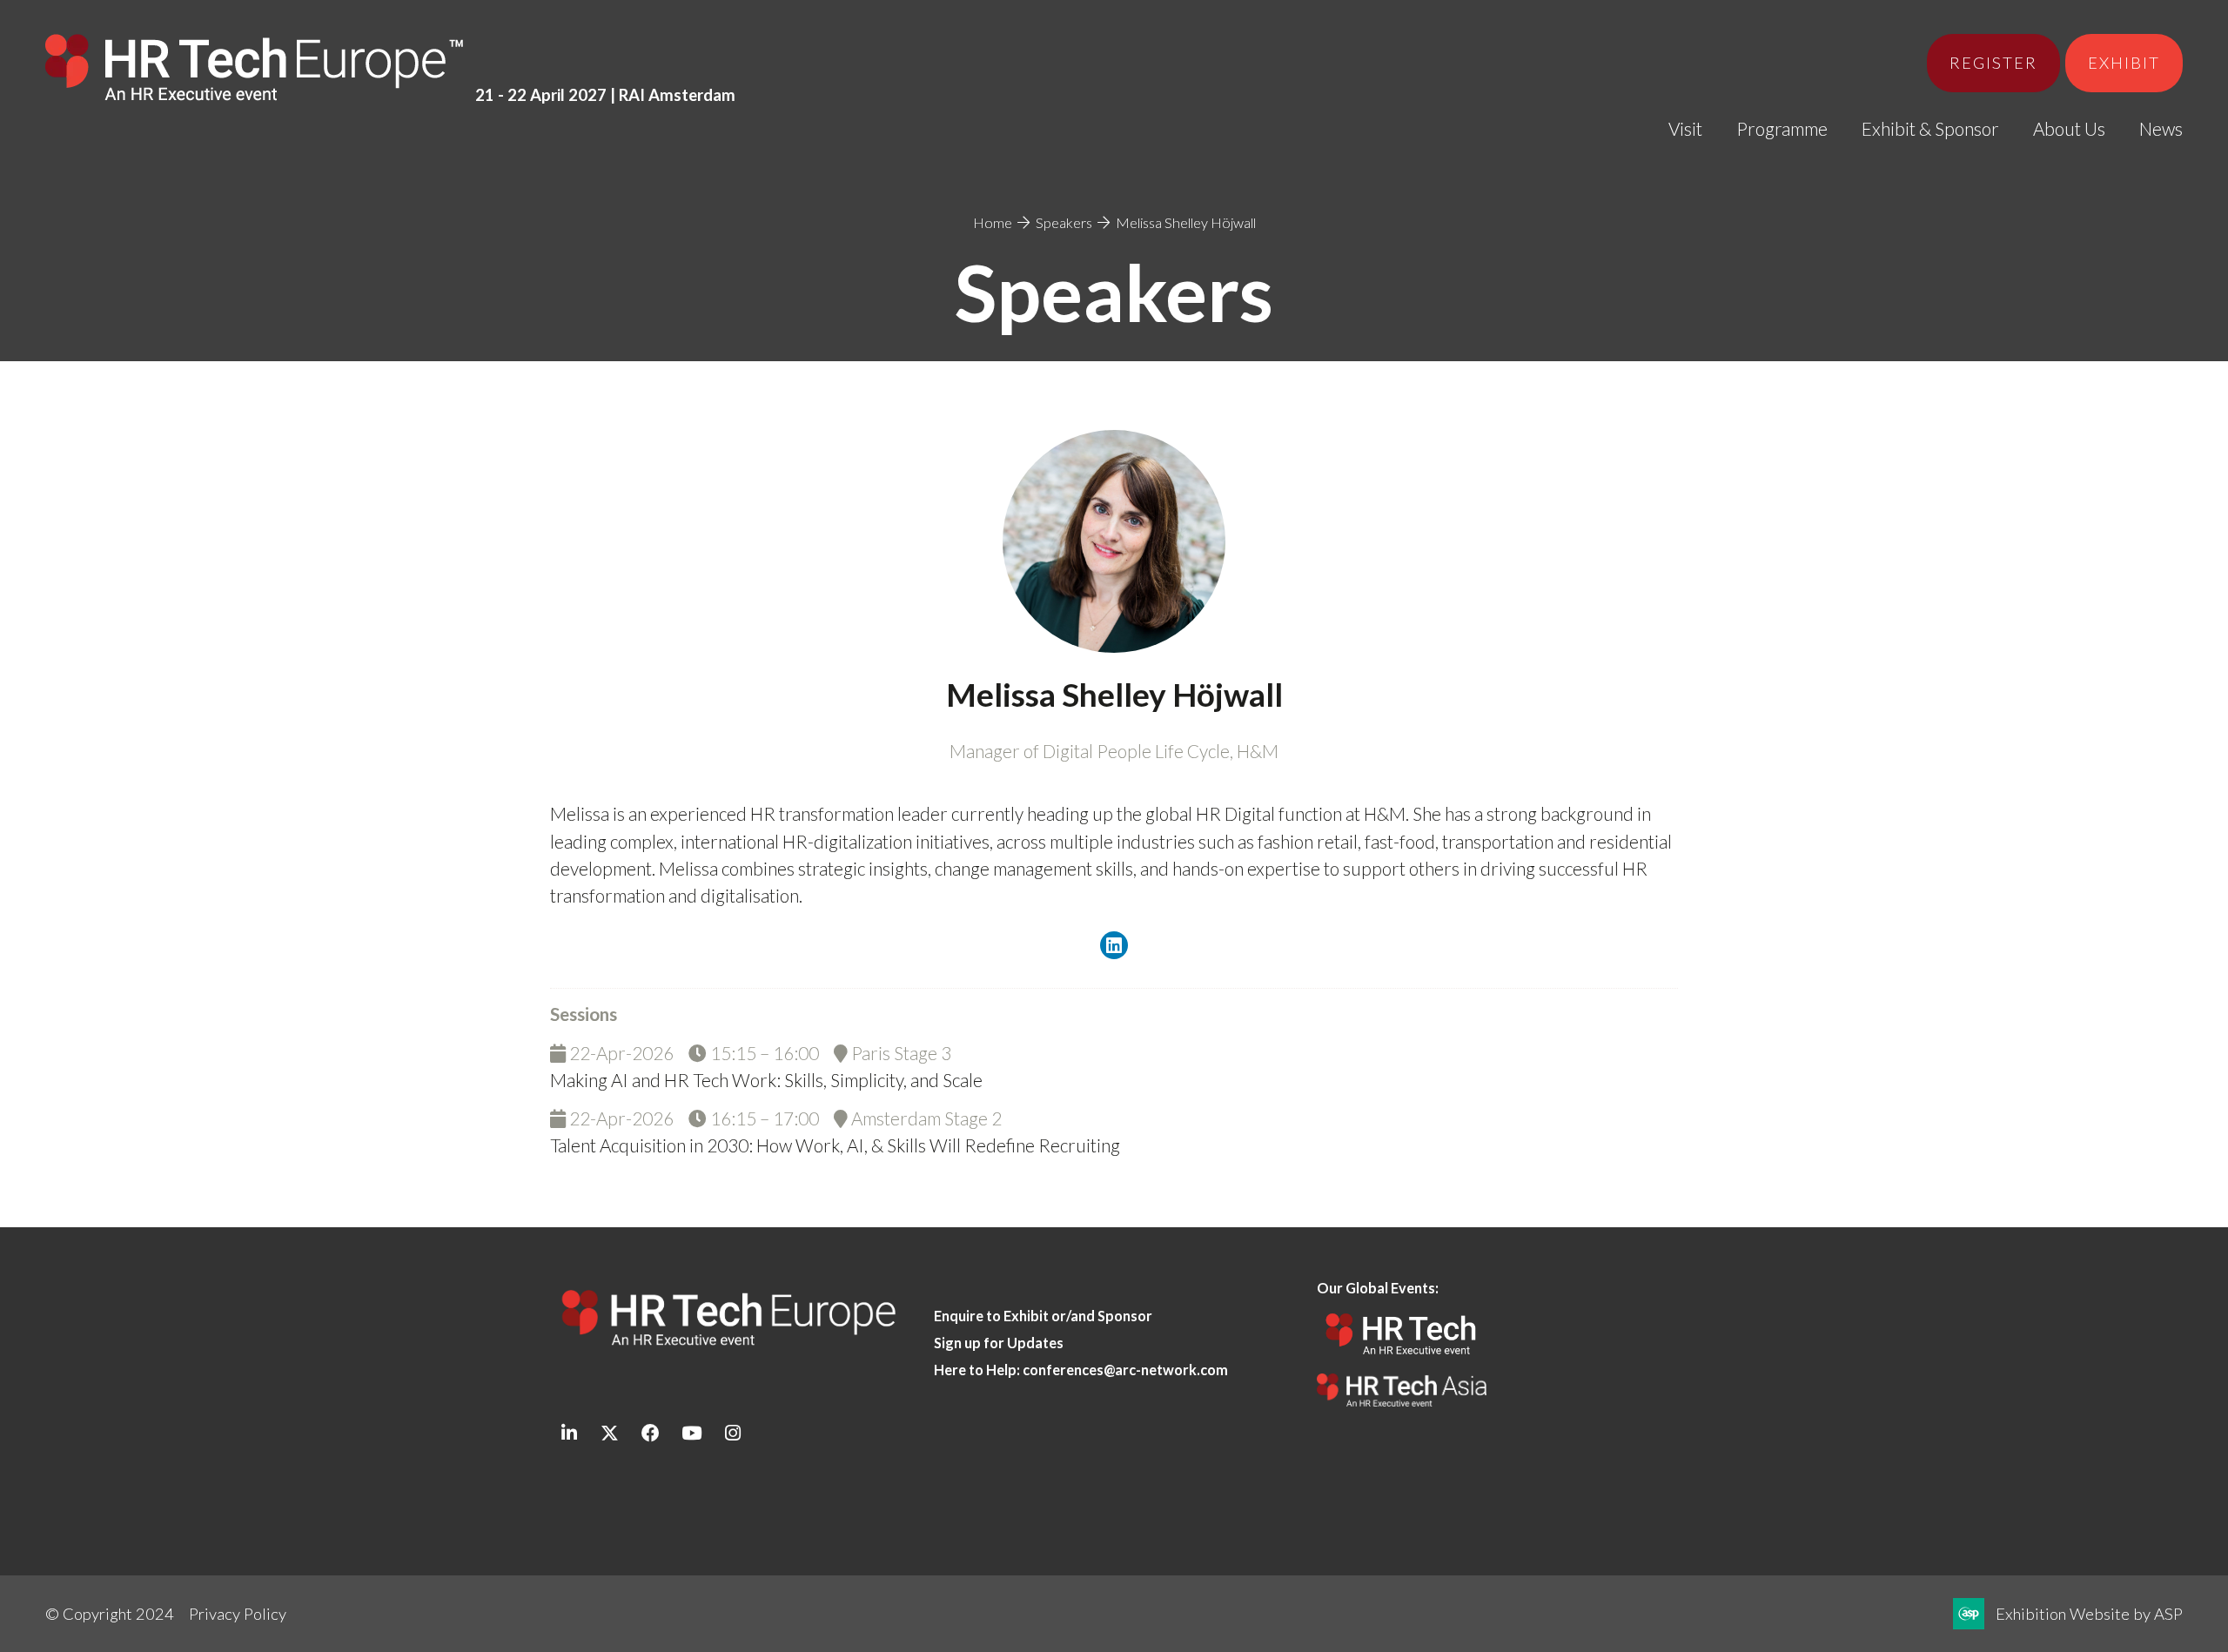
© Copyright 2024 (110, 1614)
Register (1993, 63)
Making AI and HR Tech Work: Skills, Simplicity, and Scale (766, 1080)
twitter (610, 1433)
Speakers (1064, 222)
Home (993, 222)
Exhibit (2124, 63)
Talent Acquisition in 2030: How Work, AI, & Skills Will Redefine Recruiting (835, 1145)
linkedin (569, 1433)
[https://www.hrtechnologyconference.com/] (1402, 1360)
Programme (1782, 128)
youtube (691, 1433)
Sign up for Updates (999, 1343)
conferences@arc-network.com (1125, 1370)
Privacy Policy (238, 1614)
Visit (1685, 128)
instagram (732, 1433)
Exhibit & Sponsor (1930, 128)
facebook (651, 1433)
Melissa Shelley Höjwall (1186, 222)
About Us (2069, 128)
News (2161, 128)
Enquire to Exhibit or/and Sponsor (1044, 1316)
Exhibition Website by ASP (2089, 1614)
